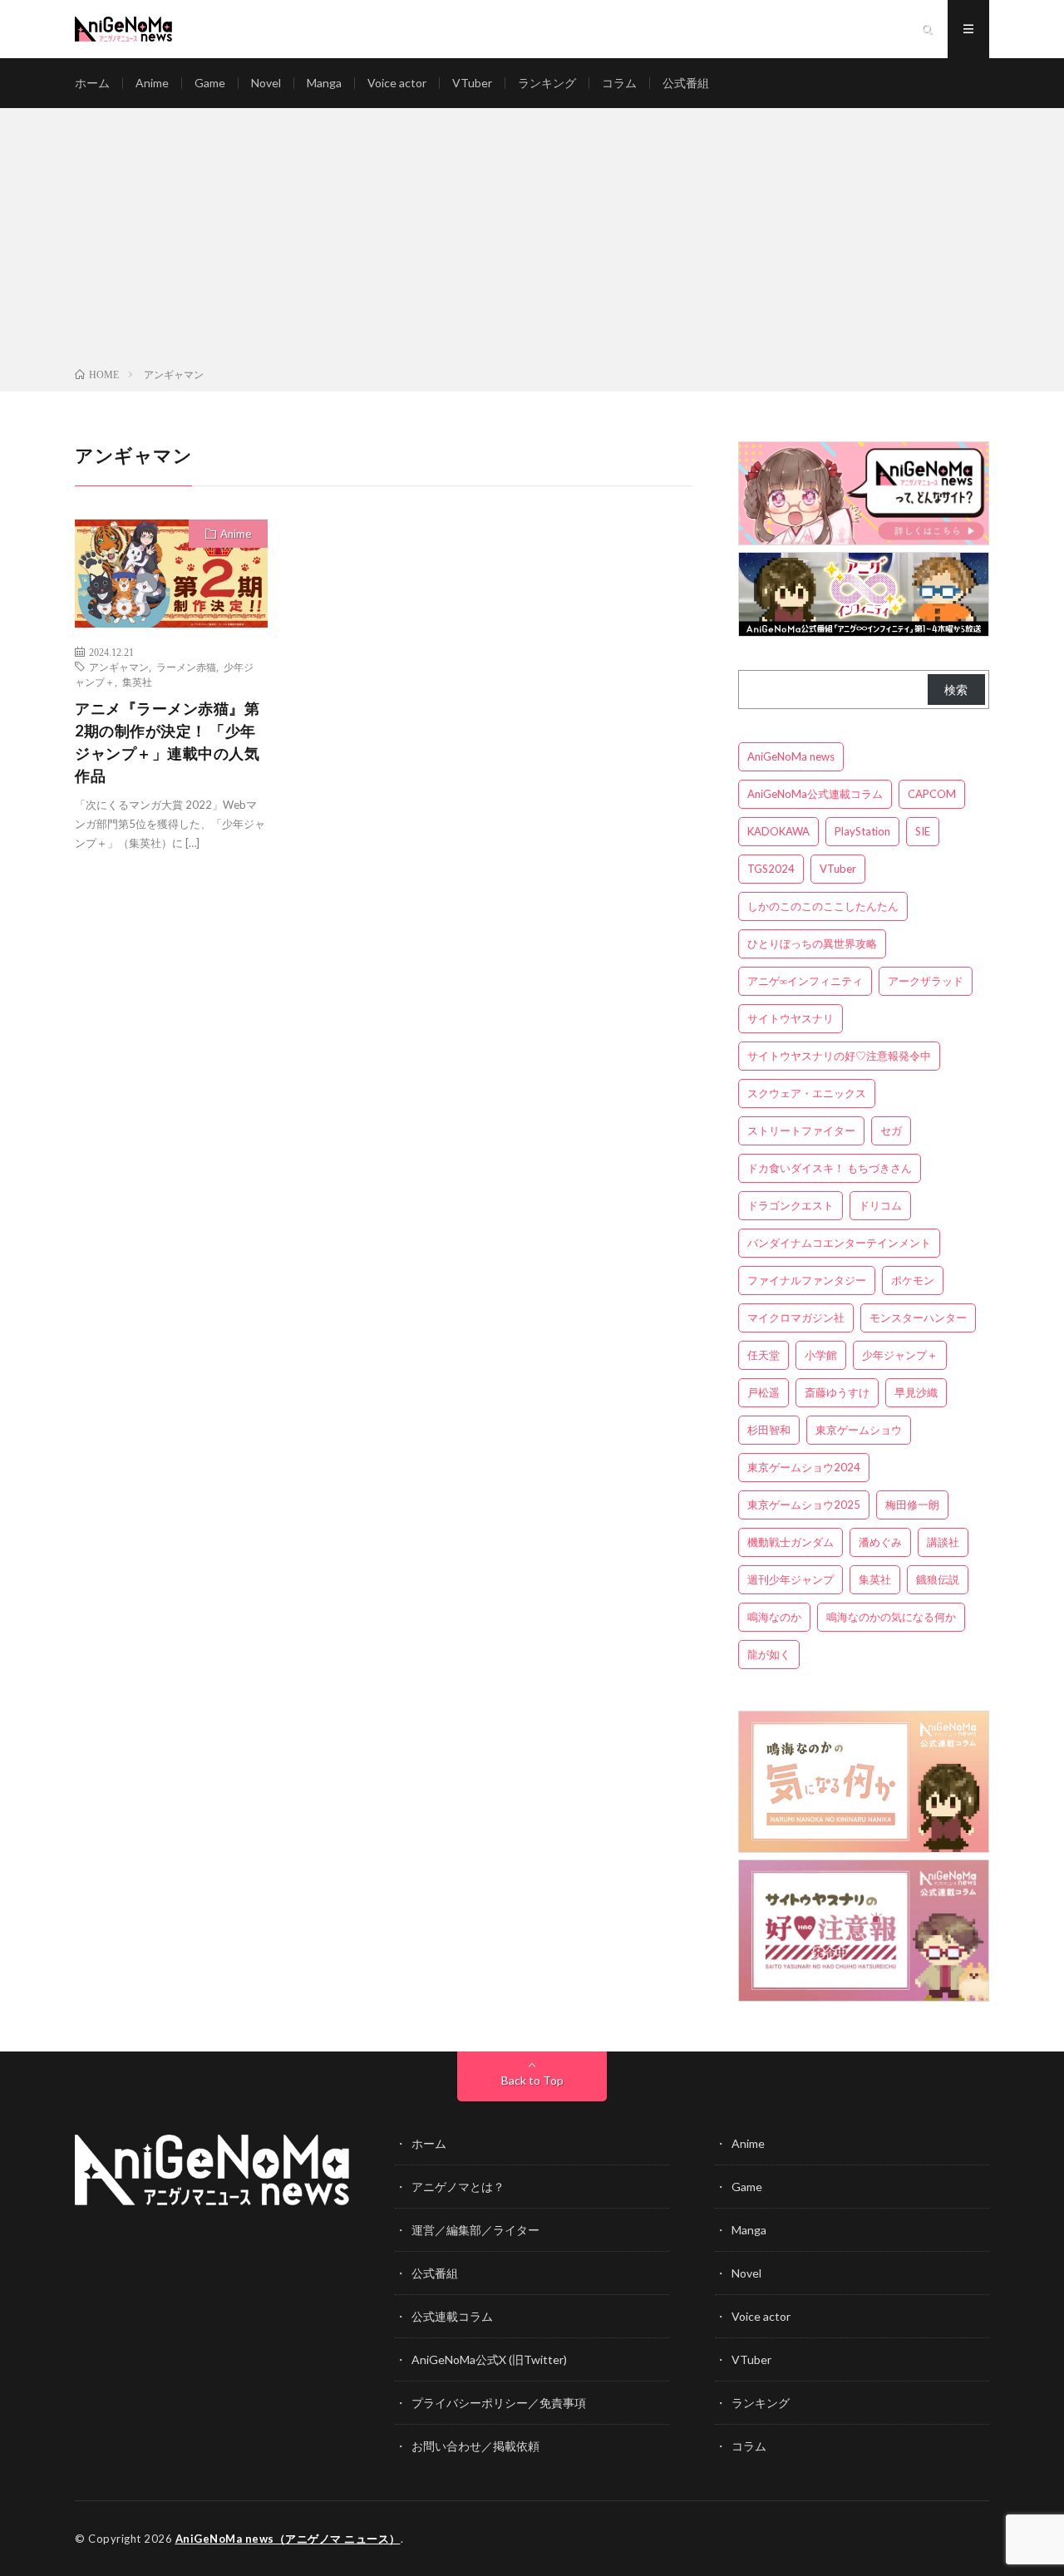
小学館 (821, 1355)
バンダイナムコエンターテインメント (839, 1243)
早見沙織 (916, 1392)
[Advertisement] (532, 241)
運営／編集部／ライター (475, 2230)
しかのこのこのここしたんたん (823, 906)
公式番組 (686, 83)
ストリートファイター (801, 1130)
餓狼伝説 (938, 1579)
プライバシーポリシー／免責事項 (499, 2403)
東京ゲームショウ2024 (804, 1467)
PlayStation (862, 831)
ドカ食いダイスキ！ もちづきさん (830, 1168)
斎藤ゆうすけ (837, 1392)
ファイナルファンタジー (807, 1280)
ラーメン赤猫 (186, 667)
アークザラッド (926, 981)
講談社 (943, 1542)
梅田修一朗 (912, 1505)
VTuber (472, 83)
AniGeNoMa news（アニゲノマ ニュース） (288, 2539)
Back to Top (532, 2080)
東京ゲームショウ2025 (804, 1505)
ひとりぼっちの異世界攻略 (812, 943)
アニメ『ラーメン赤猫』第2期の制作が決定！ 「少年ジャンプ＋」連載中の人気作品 (167, 742)
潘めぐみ (880, 1542)
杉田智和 (769, 1430)
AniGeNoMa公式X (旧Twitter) (489, 2359)
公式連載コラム (452, 2316)
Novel (266, 83)
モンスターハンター (918, 1318)
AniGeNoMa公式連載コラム (815, 794)
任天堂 (764, 1355)
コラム (619, 83)
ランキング (547, 83)
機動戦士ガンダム (791, 1542)
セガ (891, 1130)
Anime (152, 83)
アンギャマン (119, 667)
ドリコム (880, 1205)
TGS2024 (771, 869)
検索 (956, 690)
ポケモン (913, 1280)
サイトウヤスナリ (791, 1018)
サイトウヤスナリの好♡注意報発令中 (839, 1056)
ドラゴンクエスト (791, 1205)
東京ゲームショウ (859, 1430)
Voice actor (397, 83)
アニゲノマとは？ (458, 2187)
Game (210, 83)
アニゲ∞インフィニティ (805, 981)
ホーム (92, 83)
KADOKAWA (778, 831)
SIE (923, 831)
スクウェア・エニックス (807, 1093)
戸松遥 (764, 1392)
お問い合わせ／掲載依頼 (475, 2446)
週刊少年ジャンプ (791, 1579)
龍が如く (769, 1654)
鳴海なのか (774, 1617)
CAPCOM (932, 794)
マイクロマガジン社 (796, 1318)
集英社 (137, 682)
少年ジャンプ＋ (900, 1355)
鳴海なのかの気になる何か (891, 1617)
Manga (324, 83)
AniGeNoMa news (791, 756)
